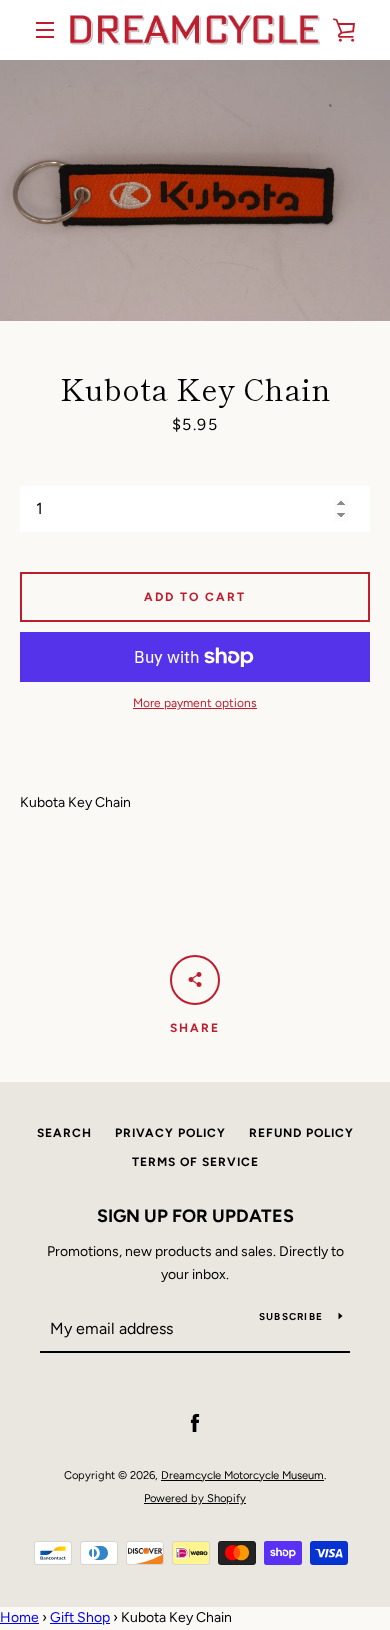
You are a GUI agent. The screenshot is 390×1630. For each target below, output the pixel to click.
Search (64, 1133)
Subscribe (291, 1316)
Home (19, 1617)
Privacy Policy (170, 1133)
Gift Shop (80, 1617)
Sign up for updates (195, 1216)
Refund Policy (301, 1133)
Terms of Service (195, 1162)
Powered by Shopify (195, 1498)
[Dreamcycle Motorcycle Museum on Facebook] (195, 1423)
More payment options (195, 703)
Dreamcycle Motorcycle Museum (242, 1475)
